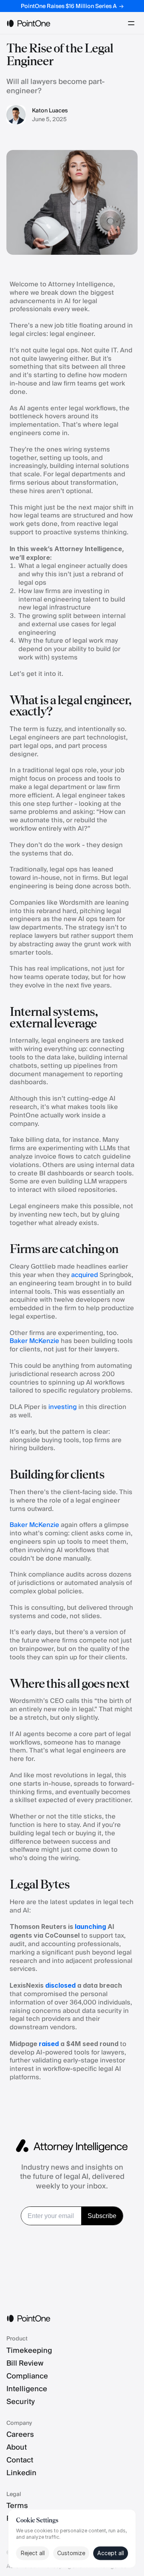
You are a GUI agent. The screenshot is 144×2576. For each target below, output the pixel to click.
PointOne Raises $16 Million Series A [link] (69, 6)
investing (63, 1407)
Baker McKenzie (34, 1341)
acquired (85, 1275)
